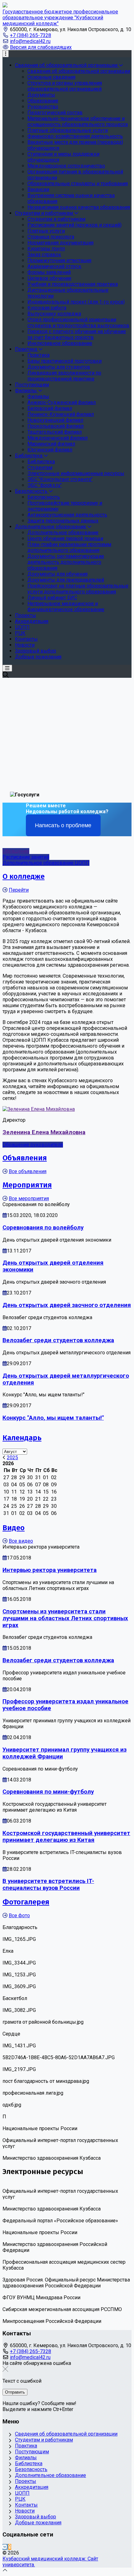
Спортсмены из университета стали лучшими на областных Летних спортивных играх (65, 1618)
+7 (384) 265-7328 (31, 35)
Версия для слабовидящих (41, 47)
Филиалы (26, 2458)
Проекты (26, 2481)
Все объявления (28, 1171)
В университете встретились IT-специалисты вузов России (48, 1885)
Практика (26, 2446)
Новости (25, 2511)
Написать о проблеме (63, 825)
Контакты (26, 2505)
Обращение (16, 851)
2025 (12, 1458)
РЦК (20, 2499)
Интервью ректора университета (50, 1570)
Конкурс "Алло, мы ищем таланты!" (53, 1418)
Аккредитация (32, 2487)
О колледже (24, 876)
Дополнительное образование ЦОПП (46, 863)
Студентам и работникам (44, 2440)
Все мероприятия (29, 1198)
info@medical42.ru (30, 41)
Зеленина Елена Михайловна (44, 1132)
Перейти (19, 890)
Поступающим (32, 2452)
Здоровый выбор (36, 2517)
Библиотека (29, 2463)
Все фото (19, 1915)
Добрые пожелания (38, 2523)
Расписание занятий (26, 857)
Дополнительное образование (50, 2475)
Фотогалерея (26, 1902)
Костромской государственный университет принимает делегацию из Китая (66, 1837)
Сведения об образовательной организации (66, 2434)
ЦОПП (22, 2493)
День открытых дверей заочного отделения (67, 1305)
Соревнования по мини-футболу (48, 1792)
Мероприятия (27, 1185)
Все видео (21, 1541)
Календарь (22, 1438)
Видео (14, 1528)
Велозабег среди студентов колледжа (58, 1340)
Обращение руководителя (33, 1145)
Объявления (25, 1158)
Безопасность (31, 2469)
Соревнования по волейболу (43, 1228)
